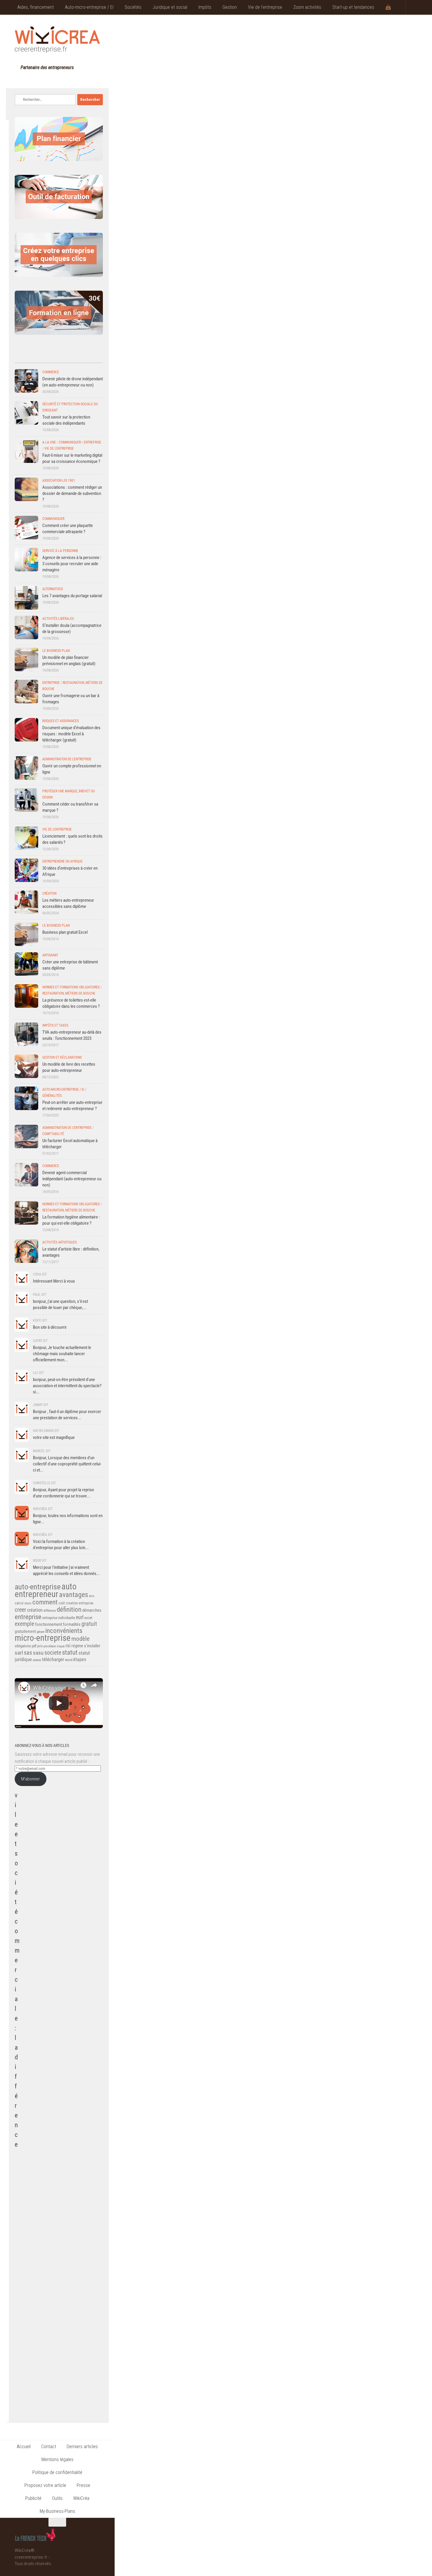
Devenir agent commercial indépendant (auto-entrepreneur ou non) (72, 1179)
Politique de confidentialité (57, 2472)
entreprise (28, 1617)
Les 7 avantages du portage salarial (72, 596)
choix (28, 1603)
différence (50, 1611)
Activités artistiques (60, 1242)
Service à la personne (60, 551)
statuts (37, 1660)
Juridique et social (170, 7)
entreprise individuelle (59, 1618)
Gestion (230, 7)
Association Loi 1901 (59, 481)
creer (20, 1610)
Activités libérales (58, 619)
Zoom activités (307, 7)
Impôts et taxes (55, 1025)
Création (49, 893)
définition (69, 1610)
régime (77, 1646)
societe (53, 1653)
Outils (57, 2498)
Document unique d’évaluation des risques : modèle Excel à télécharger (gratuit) (71, 734)
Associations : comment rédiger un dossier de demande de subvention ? (72, 493)
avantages (74, 1595)
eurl (80, 1617)
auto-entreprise (38, 1587)
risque (61, 1646)
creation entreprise (80, 1603)
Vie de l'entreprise (59, 448)
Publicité (33, 2498)
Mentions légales (57, 2459)
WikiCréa (81, 2498)
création (35, 1610)
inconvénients (64, 1631)
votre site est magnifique (54, 1437)
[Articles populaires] (70, 357)
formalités (72, 1624)
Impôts (205, 7)
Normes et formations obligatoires (71, 987)
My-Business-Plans (57, 2511)
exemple (24, 1624)
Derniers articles (82, 2447)
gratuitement (25, 1631)
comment (45, 1602)
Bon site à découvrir (50, 1327)
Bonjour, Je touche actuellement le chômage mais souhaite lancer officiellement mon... (62, 1354)
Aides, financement (36, 7)
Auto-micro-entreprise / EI (89, 7)
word (69, 1660)
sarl (19, 1653)
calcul (19, 1603)
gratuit (89, 1624)
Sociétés (133, 7)
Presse (83, 2485)
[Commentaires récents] (48, 357)
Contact (49, 2447)
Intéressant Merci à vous (54, 1281)
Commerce (51, 372)
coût (62, 1603)
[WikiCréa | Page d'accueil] (57, 40)
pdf (34, 1646)
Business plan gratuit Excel (65, 932)
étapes (80, 1659)
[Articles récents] (26, 357)
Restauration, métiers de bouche (69, 993)
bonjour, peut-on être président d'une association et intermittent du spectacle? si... (67, 1386)
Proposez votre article (45, 2485)
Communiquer (70, 442)
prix (40, 1646)
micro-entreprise (43, 1638)
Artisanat (50, 955)
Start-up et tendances (353, 7)
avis (92, 1596)
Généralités (52, 1096)
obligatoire (23, 1646)
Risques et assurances (61, 721)
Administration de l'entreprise (67, 759)
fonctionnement (48, 1624)
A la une (49, 442)
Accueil (24, 2447)
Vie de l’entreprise (265, 7)
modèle (81, 1639)
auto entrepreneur (46, 1590)
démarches (92, 1610)
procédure (50, 1646)
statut (70, 1652)
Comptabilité (53, 1134)
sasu (38, 1653)
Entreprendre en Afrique (62, 861)
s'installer (92, 1646)
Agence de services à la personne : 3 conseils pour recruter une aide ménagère (72, 564)
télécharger (53, 1659)
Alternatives (53, 589)
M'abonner (31, 1779)
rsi (68, 1646)
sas (28, 1653)
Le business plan (56, 651)
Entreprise (92, 442)
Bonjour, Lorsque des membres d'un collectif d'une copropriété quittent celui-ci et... (67, 1464)
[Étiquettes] (92, 357)
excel (88, 1618)
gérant (41, 1632)
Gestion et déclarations (62, 1057)
